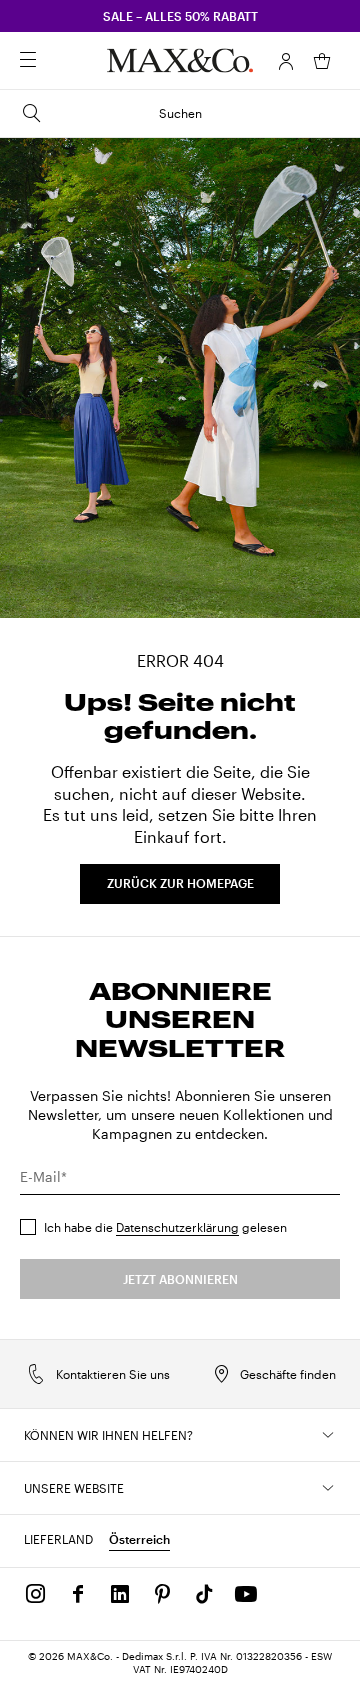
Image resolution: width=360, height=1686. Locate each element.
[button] (286, 61)
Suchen (180, 113)
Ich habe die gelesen (165, 1227)
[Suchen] (56, 61)
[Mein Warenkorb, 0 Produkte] (322, 61)
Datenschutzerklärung (177, 1227)
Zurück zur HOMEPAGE (180, 883)
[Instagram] (36, 1594)
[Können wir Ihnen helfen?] (328, 1435)
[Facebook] (78, 1594)
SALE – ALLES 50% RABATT (180, 16)
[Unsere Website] (328, 1488)
